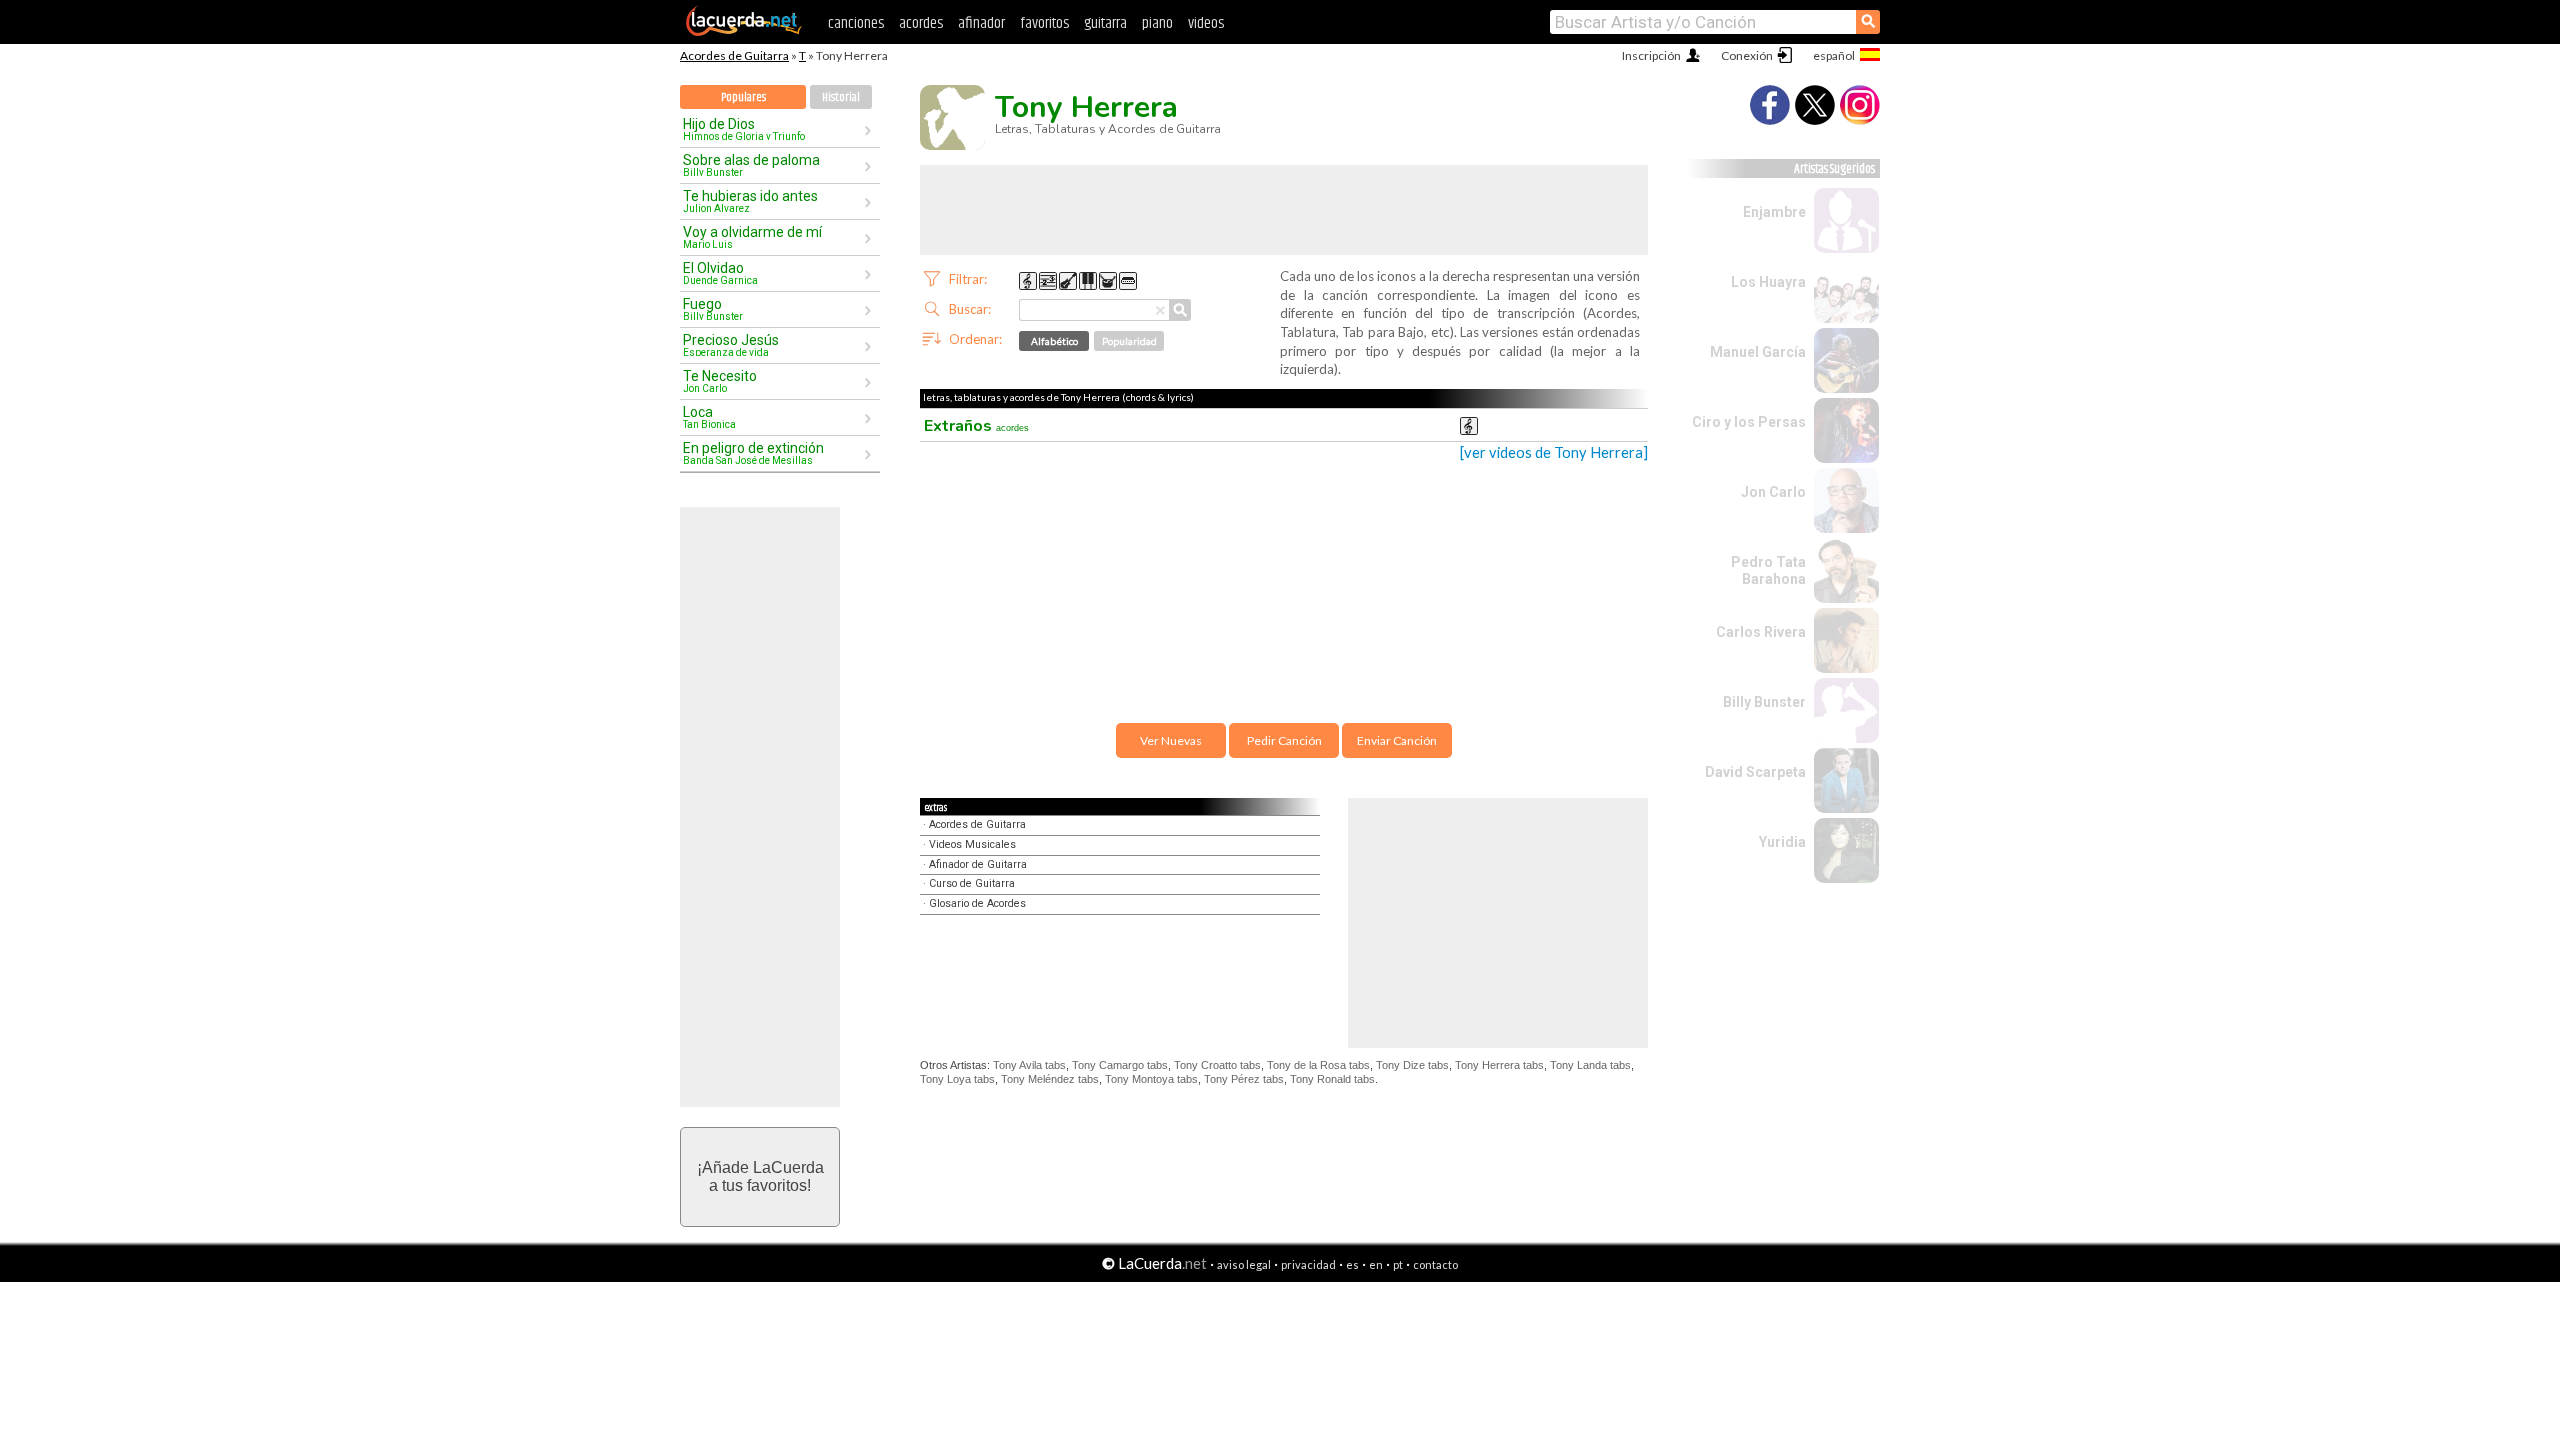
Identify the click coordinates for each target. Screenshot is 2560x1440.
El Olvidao (720, 273)
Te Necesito (720, 381)
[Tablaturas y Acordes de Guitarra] (744, 32)
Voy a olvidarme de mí (752, 237)
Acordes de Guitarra (734, 55)
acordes (921, 23)
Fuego (713, 309)
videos (1206, 23)
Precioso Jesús (731, 345)
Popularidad (1129, 341)
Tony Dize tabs (1412, 1065)
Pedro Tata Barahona (1768, 570)
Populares (743, 97)
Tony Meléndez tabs (1050, 1079)
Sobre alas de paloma (751, 165)
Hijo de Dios (744, 129)
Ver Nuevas (1171, 740)
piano (1157, 23)
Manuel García (1758, 352)
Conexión (1747, 55)
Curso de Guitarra (972, 883)
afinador (981, 23)
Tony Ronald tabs (1332, 1079)
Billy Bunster (1764, 702)
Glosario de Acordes (977, 903)
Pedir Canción (1284, 740)
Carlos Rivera (1761, 632)
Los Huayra (1768, 282)
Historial (841, 97)
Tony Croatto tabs (1217, 1065)
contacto (1435, 1264)
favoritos (1044, 23)
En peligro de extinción (753, 453)
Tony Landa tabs (1590, 1065)
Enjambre (1774, 212)
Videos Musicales (972, 844)
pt (1398, 1264)
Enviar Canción (1397, 740)
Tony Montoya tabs (1151, 1079)
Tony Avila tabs (1029, 1065)
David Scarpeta (1755, 772)
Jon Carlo (1773, 492)
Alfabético (1054, 341)
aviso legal (1244, 1264)
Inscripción (1651, 55)
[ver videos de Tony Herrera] (1554, 452)
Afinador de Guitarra (978, 864)
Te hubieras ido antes (750, 201)
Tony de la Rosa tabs (1318, 1065)
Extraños (976, 426)
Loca (709, 417)
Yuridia (1782, 842)
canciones (856, 23)
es (1352, 1264)
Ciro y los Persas (1749, 422)
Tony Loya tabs (957, 1079)
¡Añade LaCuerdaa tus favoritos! (760, 1176)
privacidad (1308, 1264)
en (1376, 1264)
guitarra (1105, 23)
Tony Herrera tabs (1499, 1065)
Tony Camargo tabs (1120, 1065)
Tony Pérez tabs (1244, 1079)
